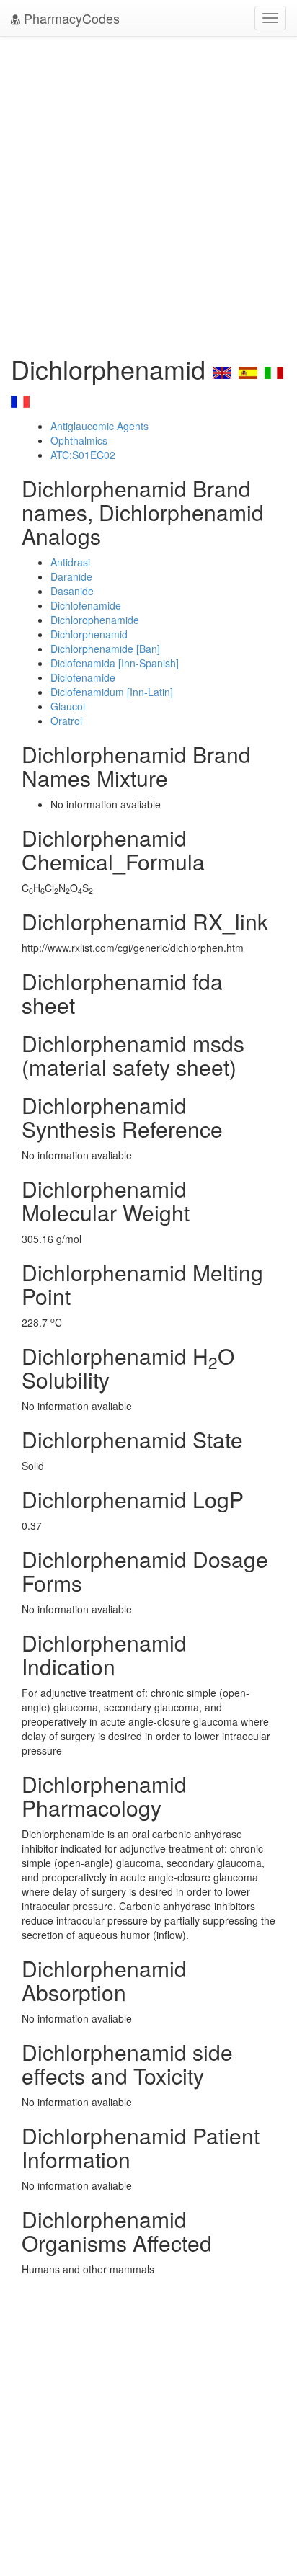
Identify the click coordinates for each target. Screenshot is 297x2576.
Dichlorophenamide (95, 620)
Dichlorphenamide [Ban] (105, 649)
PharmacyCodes (70, 18)
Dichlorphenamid (89, 634)
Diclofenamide (83, 677)
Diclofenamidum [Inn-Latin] (112, 692)
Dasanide (72, 591)
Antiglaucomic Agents (99, 426)
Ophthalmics (79, 440)
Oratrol (66, 721)
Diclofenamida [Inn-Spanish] (115, 663)
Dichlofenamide (86, 605)
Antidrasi (70, 562)
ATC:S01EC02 (83, 455)
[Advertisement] (148, 192)
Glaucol (68, 706)
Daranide (71, 576)
